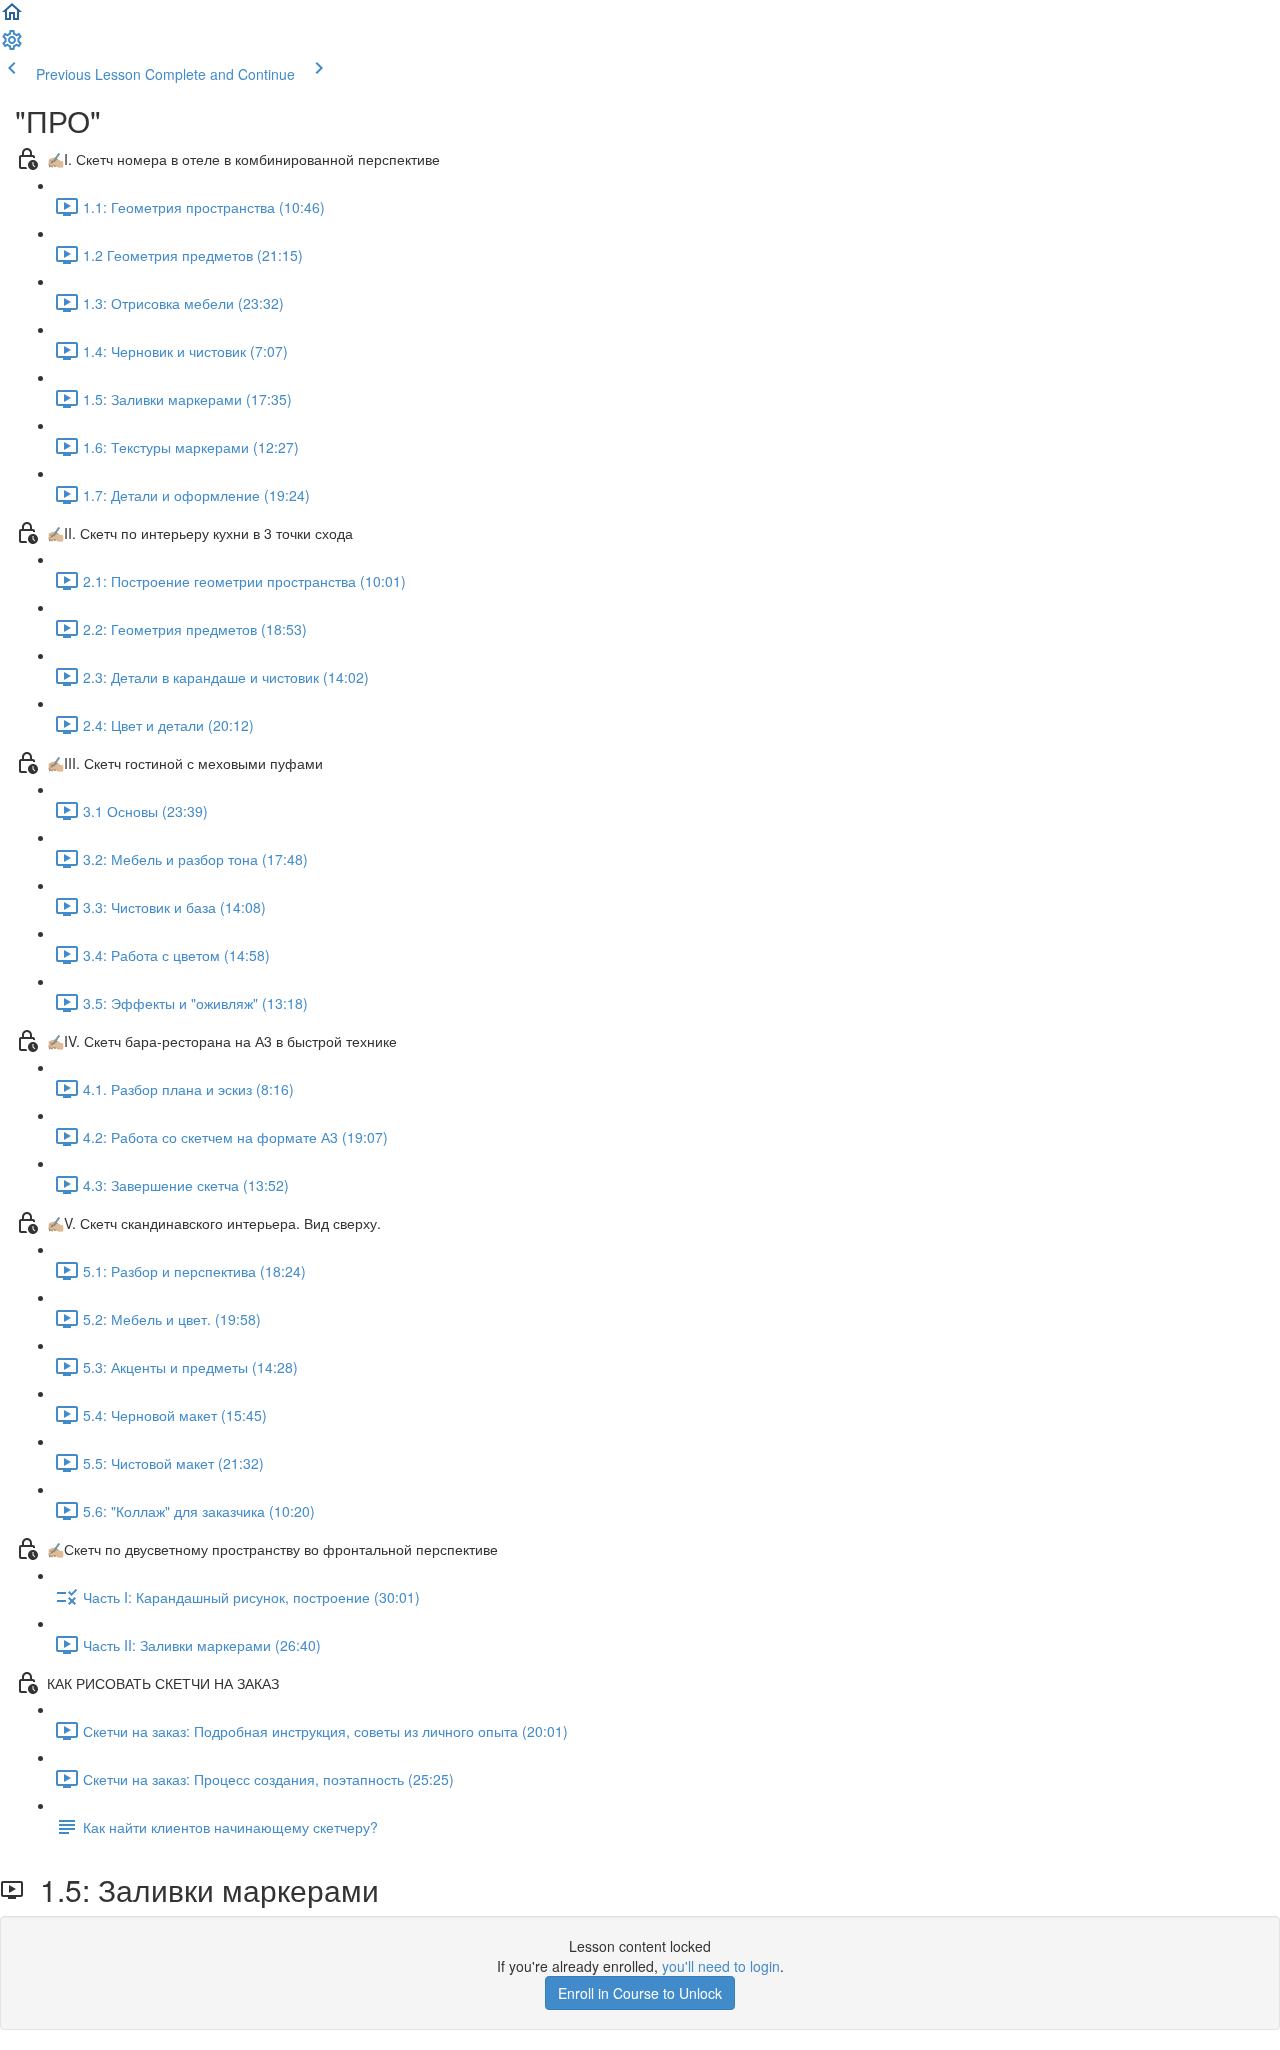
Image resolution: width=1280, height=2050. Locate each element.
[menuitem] (12, 46)
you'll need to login (721, 1966)
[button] (12, 18)
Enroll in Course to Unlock (640, 1993)
